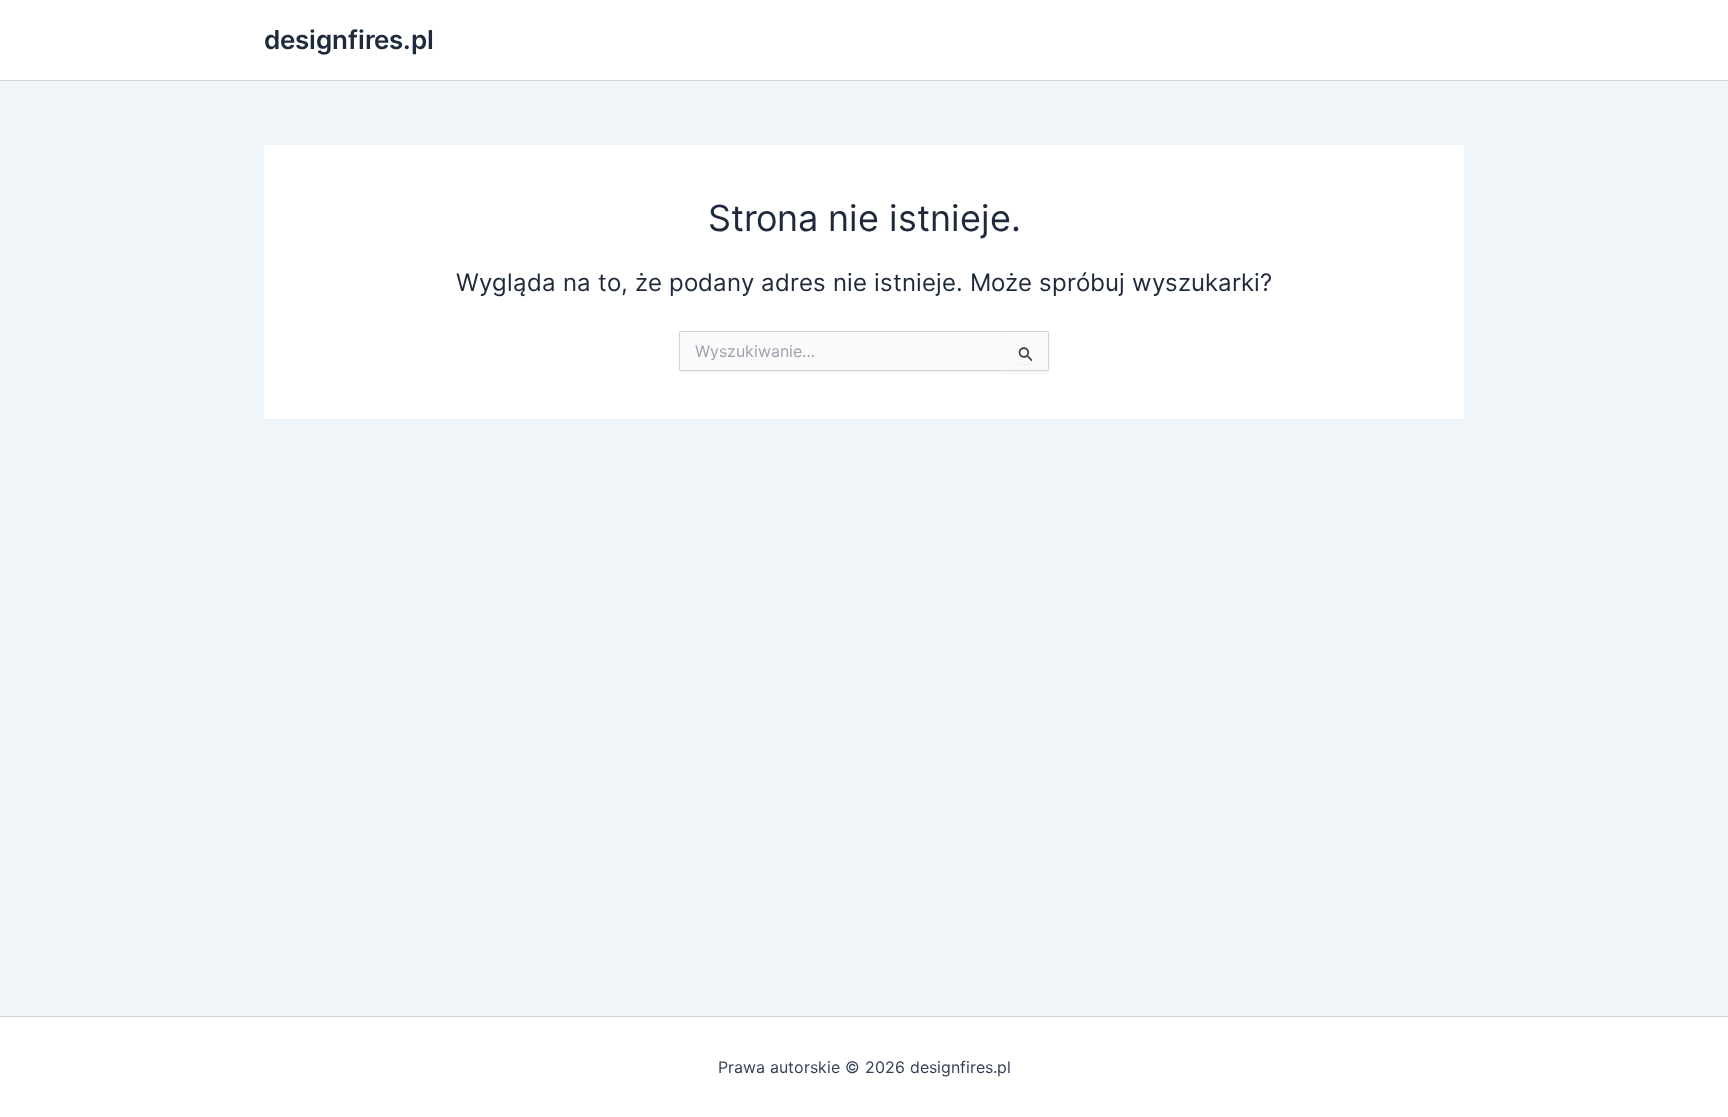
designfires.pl (349, 39)
